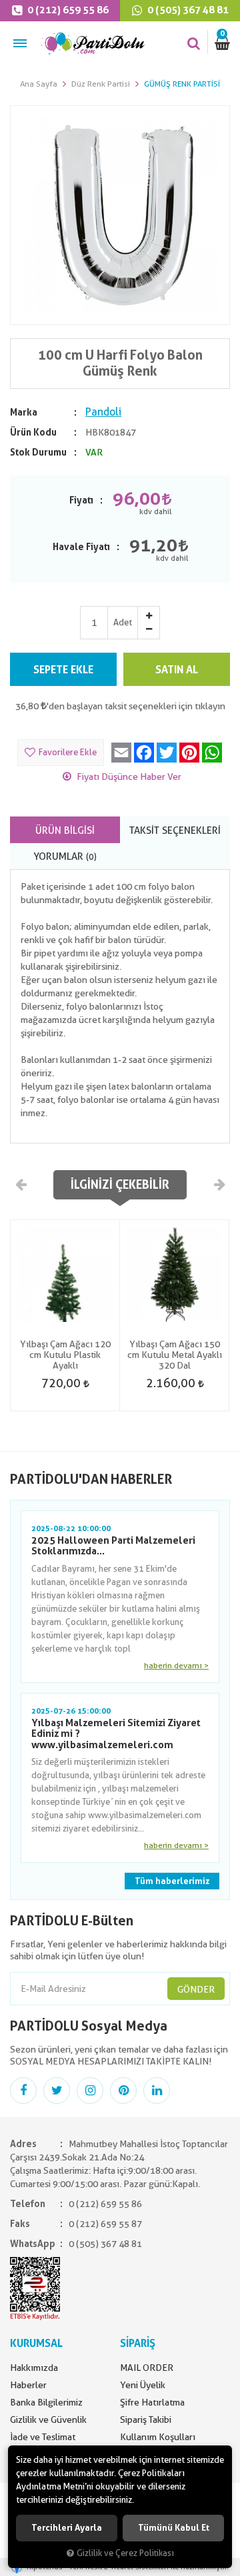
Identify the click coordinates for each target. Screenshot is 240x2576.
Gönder (196, 1989)
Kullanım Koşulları (158, 2437)
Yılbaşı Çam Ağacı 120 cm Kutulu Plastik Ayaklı (65, 1355)
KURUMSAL (36, 2343)
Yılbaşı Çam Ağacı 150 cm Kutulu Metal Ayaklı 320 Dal (175, 1355)
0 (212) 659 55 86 (67, 10)
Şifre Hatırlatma (152, 2402)
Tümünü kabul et (174, 2528)
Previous (21, 1184)
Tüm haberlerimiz (172, 1881)
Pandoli (103, 412)
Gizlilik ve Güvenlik (48, 2419)
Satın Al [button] (177, 670)
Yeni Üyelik (143, 2385)
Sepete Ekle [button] (63, 670)
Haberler (28, 2385)
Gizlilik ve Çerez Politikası (125, 2553)
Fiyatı (81, 500)
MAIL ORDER (147, 2368)
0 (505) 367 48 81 (187, 10)
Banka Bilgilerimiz (46, 2402)
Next (219, 1184)
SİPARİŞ (138, 2343)
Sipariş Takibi (146, 2419)
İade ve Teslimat (43, 2437)
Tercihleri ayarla (67, 2528)
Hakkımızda (34, 2368)
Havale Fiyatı (81, 547)
